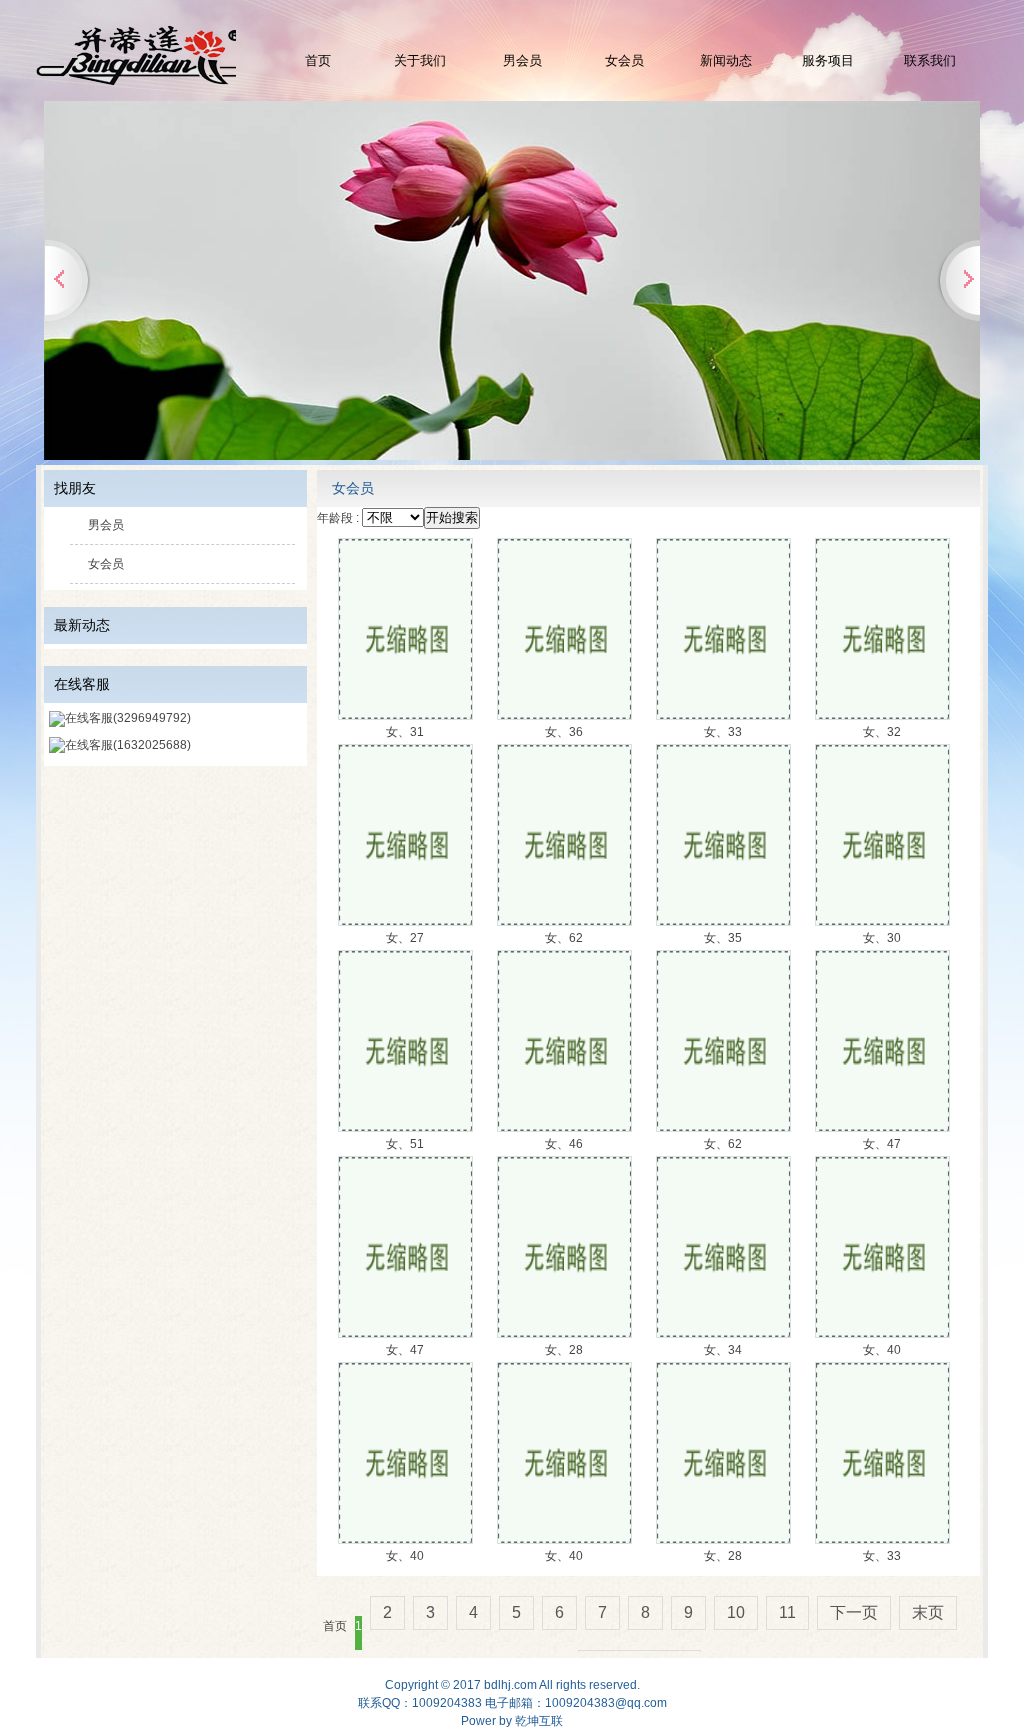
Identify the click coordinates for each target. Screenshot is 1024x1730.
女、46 (564, 1144)
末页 (928, 1612)
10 (736, 1612)
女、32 (882, 732)
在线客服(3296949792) (128, 718)
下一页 (854, 1612)
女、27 (405, 938)
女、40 (882, 1350)
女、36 (564, 732)
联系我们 (930, 60)
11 (787, 1612)
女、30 (882, 938)
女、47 (882, 1144)
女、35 (723, 938)
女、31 (405, 732)
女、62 (564, 938)
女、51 (405, 1144)
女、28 (564, 1350)
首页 (318, 60)
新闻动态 (726, 60)
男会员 (522, 60)
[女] (405, 715)
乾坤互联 (539, 1721)
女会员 (624, 60)
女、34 (723, 1350)
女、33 (723, 732)
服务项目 (828, 60)
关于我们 (420, 60)
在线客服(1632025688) (128, 745)
